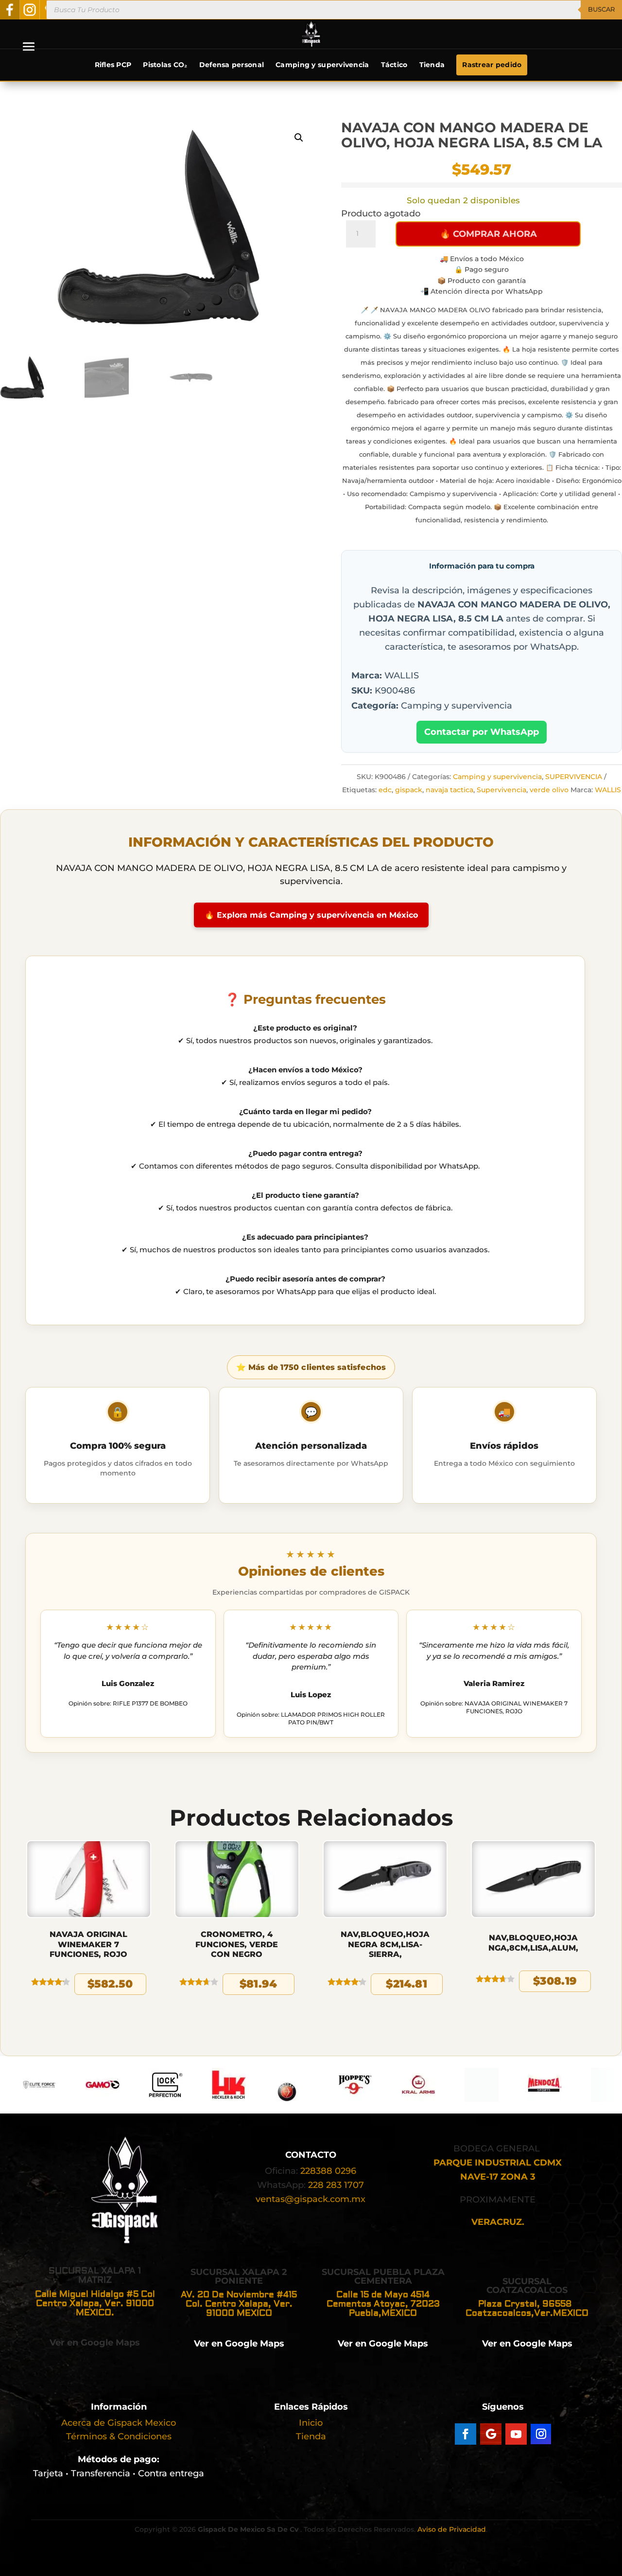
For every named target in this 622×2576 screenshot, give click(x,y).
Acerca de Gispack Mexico (119, 2423)
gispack (409, 790)
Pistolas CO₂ (165, 65)
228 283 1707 (336, 2185)
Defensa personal (232, 65)
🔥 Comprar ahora (488, 234)
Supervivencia (501, 790)
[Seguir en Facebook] (466, 2434)
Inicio (311, 2423)
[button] (299, 138)
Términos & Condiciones (119, 2436)
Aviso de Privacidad (452, 2529)
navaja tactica (449, 790)
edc (385, 790)
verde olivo (549, 790)
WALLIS (608, 790)
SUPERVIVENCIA (574, 777)
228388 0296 (328, 2171)
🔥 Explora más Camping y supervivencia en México (311, 915)
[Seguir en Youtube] (516, 2434)
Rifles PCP (113, 65)
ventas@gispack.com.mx (311, 2199)
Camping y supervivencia (322, 65)
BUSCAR (601, 9)
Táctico (394, 65)
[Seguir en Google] (491, 2434)
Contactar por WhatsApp (482, 732)
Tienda (432, 65)
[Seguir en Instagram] (541, 2434)
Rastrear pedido (492, 65)
